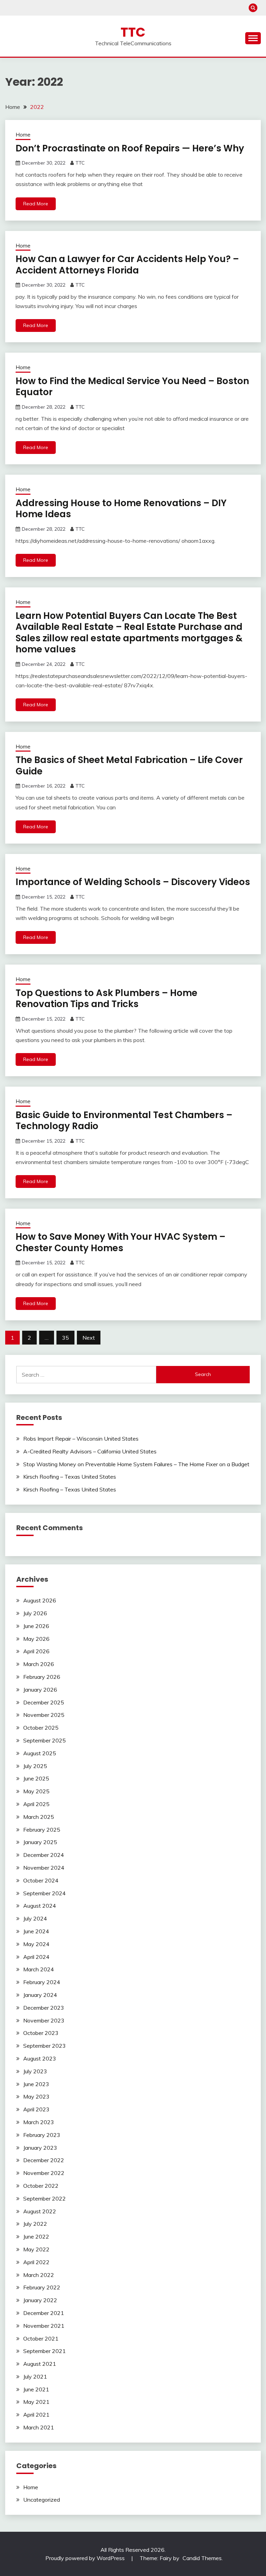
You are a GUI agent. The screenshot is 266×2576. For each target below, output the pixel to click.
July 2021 (35, 2377)
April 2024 (36, 1957)
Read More (36, 204)
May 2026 (36, 1639)
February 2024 (42, 1982)
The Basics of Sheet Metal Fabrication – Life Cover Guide (129, 766)
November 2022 (44, 2173)
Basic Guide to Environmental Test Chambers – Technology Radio (124, 1121)
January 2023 (40, 2148)
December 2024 (44, 1855)
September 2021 (45, 2351)
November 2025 (44, 1715)
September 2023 (45, 2046)
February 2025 (42, 1830)
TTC (133, 32)
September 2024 (45, 1893)
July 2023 (35, 2071)
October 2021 (41, 2338)
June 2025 (36, 1778)
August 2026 (40, 1600)
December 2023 (44, 2008)
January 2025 (40, 1842)
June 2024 (36, 1931)
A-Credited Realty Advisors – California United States (90, 1451)
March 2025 (39, 1817)
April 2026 (36, 1651)
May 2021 (36, 2402)
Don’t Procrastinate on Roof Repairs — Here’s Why (130, 148)
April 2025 (36, 1804)
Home (23, 135)
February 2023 (42, 2135)
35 (65, 1338)
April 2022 (36, 2262)
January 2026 (40, 1690)
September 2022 (45, 2198)
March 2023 (39, 2122)
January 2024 (40, 1995)
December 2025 (44, 1702)
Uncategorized (42, 2500)
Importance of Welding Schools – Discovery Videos (133, 882)
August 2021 (40, 2364)
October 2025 (41, 1728)
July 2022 (35, 2224)
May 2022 (36, 2249)
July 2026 (35, 1613)
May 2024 (36, 1944)
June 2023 (36, 2084)
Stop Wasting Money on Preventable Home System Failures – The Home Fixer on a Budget (136, 1464)
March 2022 (39, 2275)
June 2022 (36, 2236)
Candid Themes (202, 2558)
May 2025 (36, 1791)
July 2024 (35, 1918)
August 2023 (40, 2058)
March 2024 (39, 1969)
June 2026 (36, 1626)
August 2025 (40, 1753)
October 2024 (41, 1880)
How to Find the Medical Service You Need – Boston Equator (132, 387)
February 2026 (42, 1677)
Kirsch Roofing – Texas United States (70, 1477)
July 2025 (35, 1766)
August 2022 (40, 2211)
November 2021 (44, 2326)
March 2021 (39, 2427)
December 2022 (44, 2160)
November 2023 (44, 2020)
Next (89, 1338)
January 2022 (40, 2300)
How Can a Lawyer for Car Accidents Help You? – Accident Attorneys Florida (127, 265)
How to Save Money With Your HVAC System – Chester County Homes (121, 1242)
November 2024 (44, 1868)
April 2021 (36, 2415)
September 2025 (45, 1740)
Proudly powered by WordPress (86, 2558)
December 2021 (44, 2313)
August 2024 (40, 1906)
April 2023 (36, 2109)
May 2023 (36, 2096)
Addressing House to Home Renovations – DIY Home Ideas (121, 509)
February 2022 (42, 2287)
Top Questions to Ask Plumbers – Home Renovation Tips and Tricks (107, 999)
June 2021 (36, 2389)
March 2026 (39, 1664)
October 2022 (41, 2186)
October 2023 (41, 2033)
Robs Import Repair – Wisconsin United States (81, 1439)
